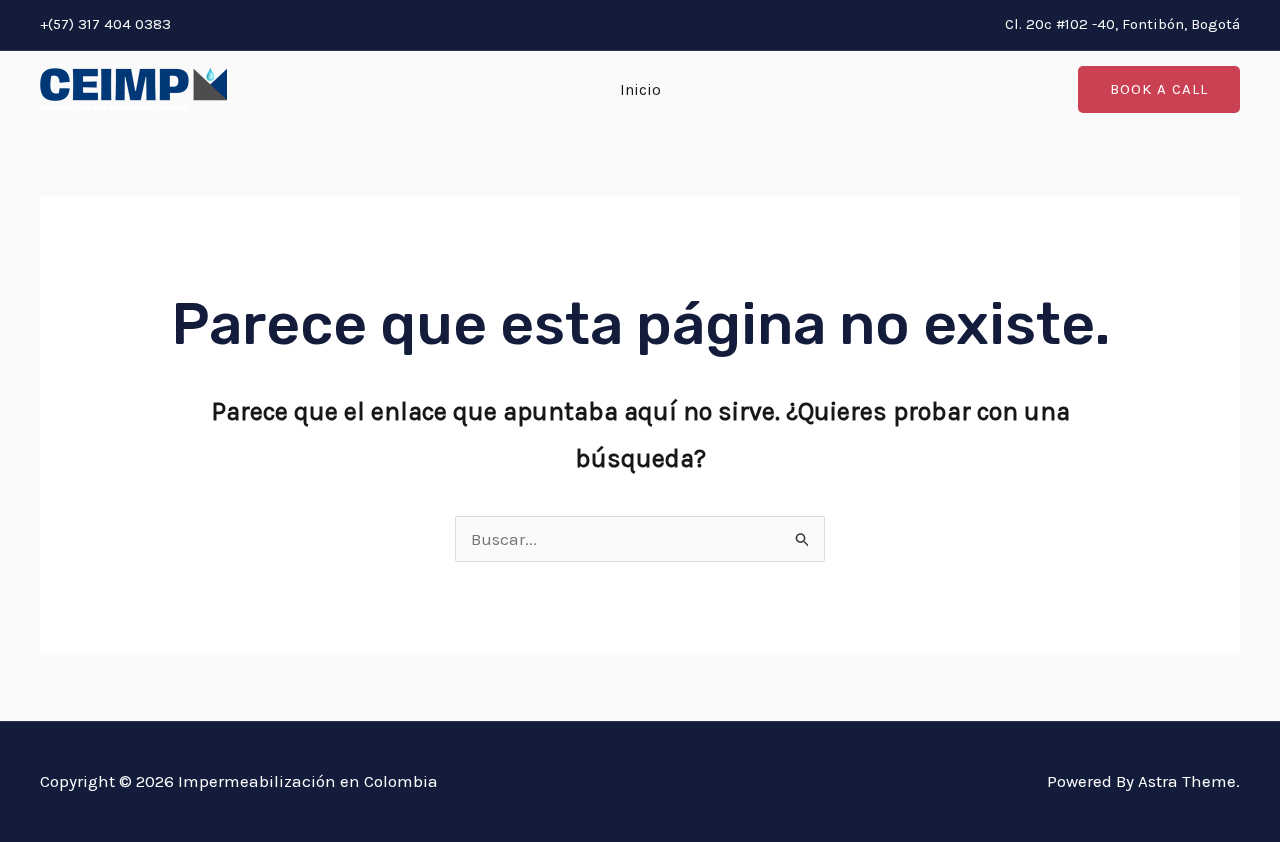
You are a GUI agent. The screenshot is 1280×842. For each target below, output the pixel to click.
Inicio (640, 89)
